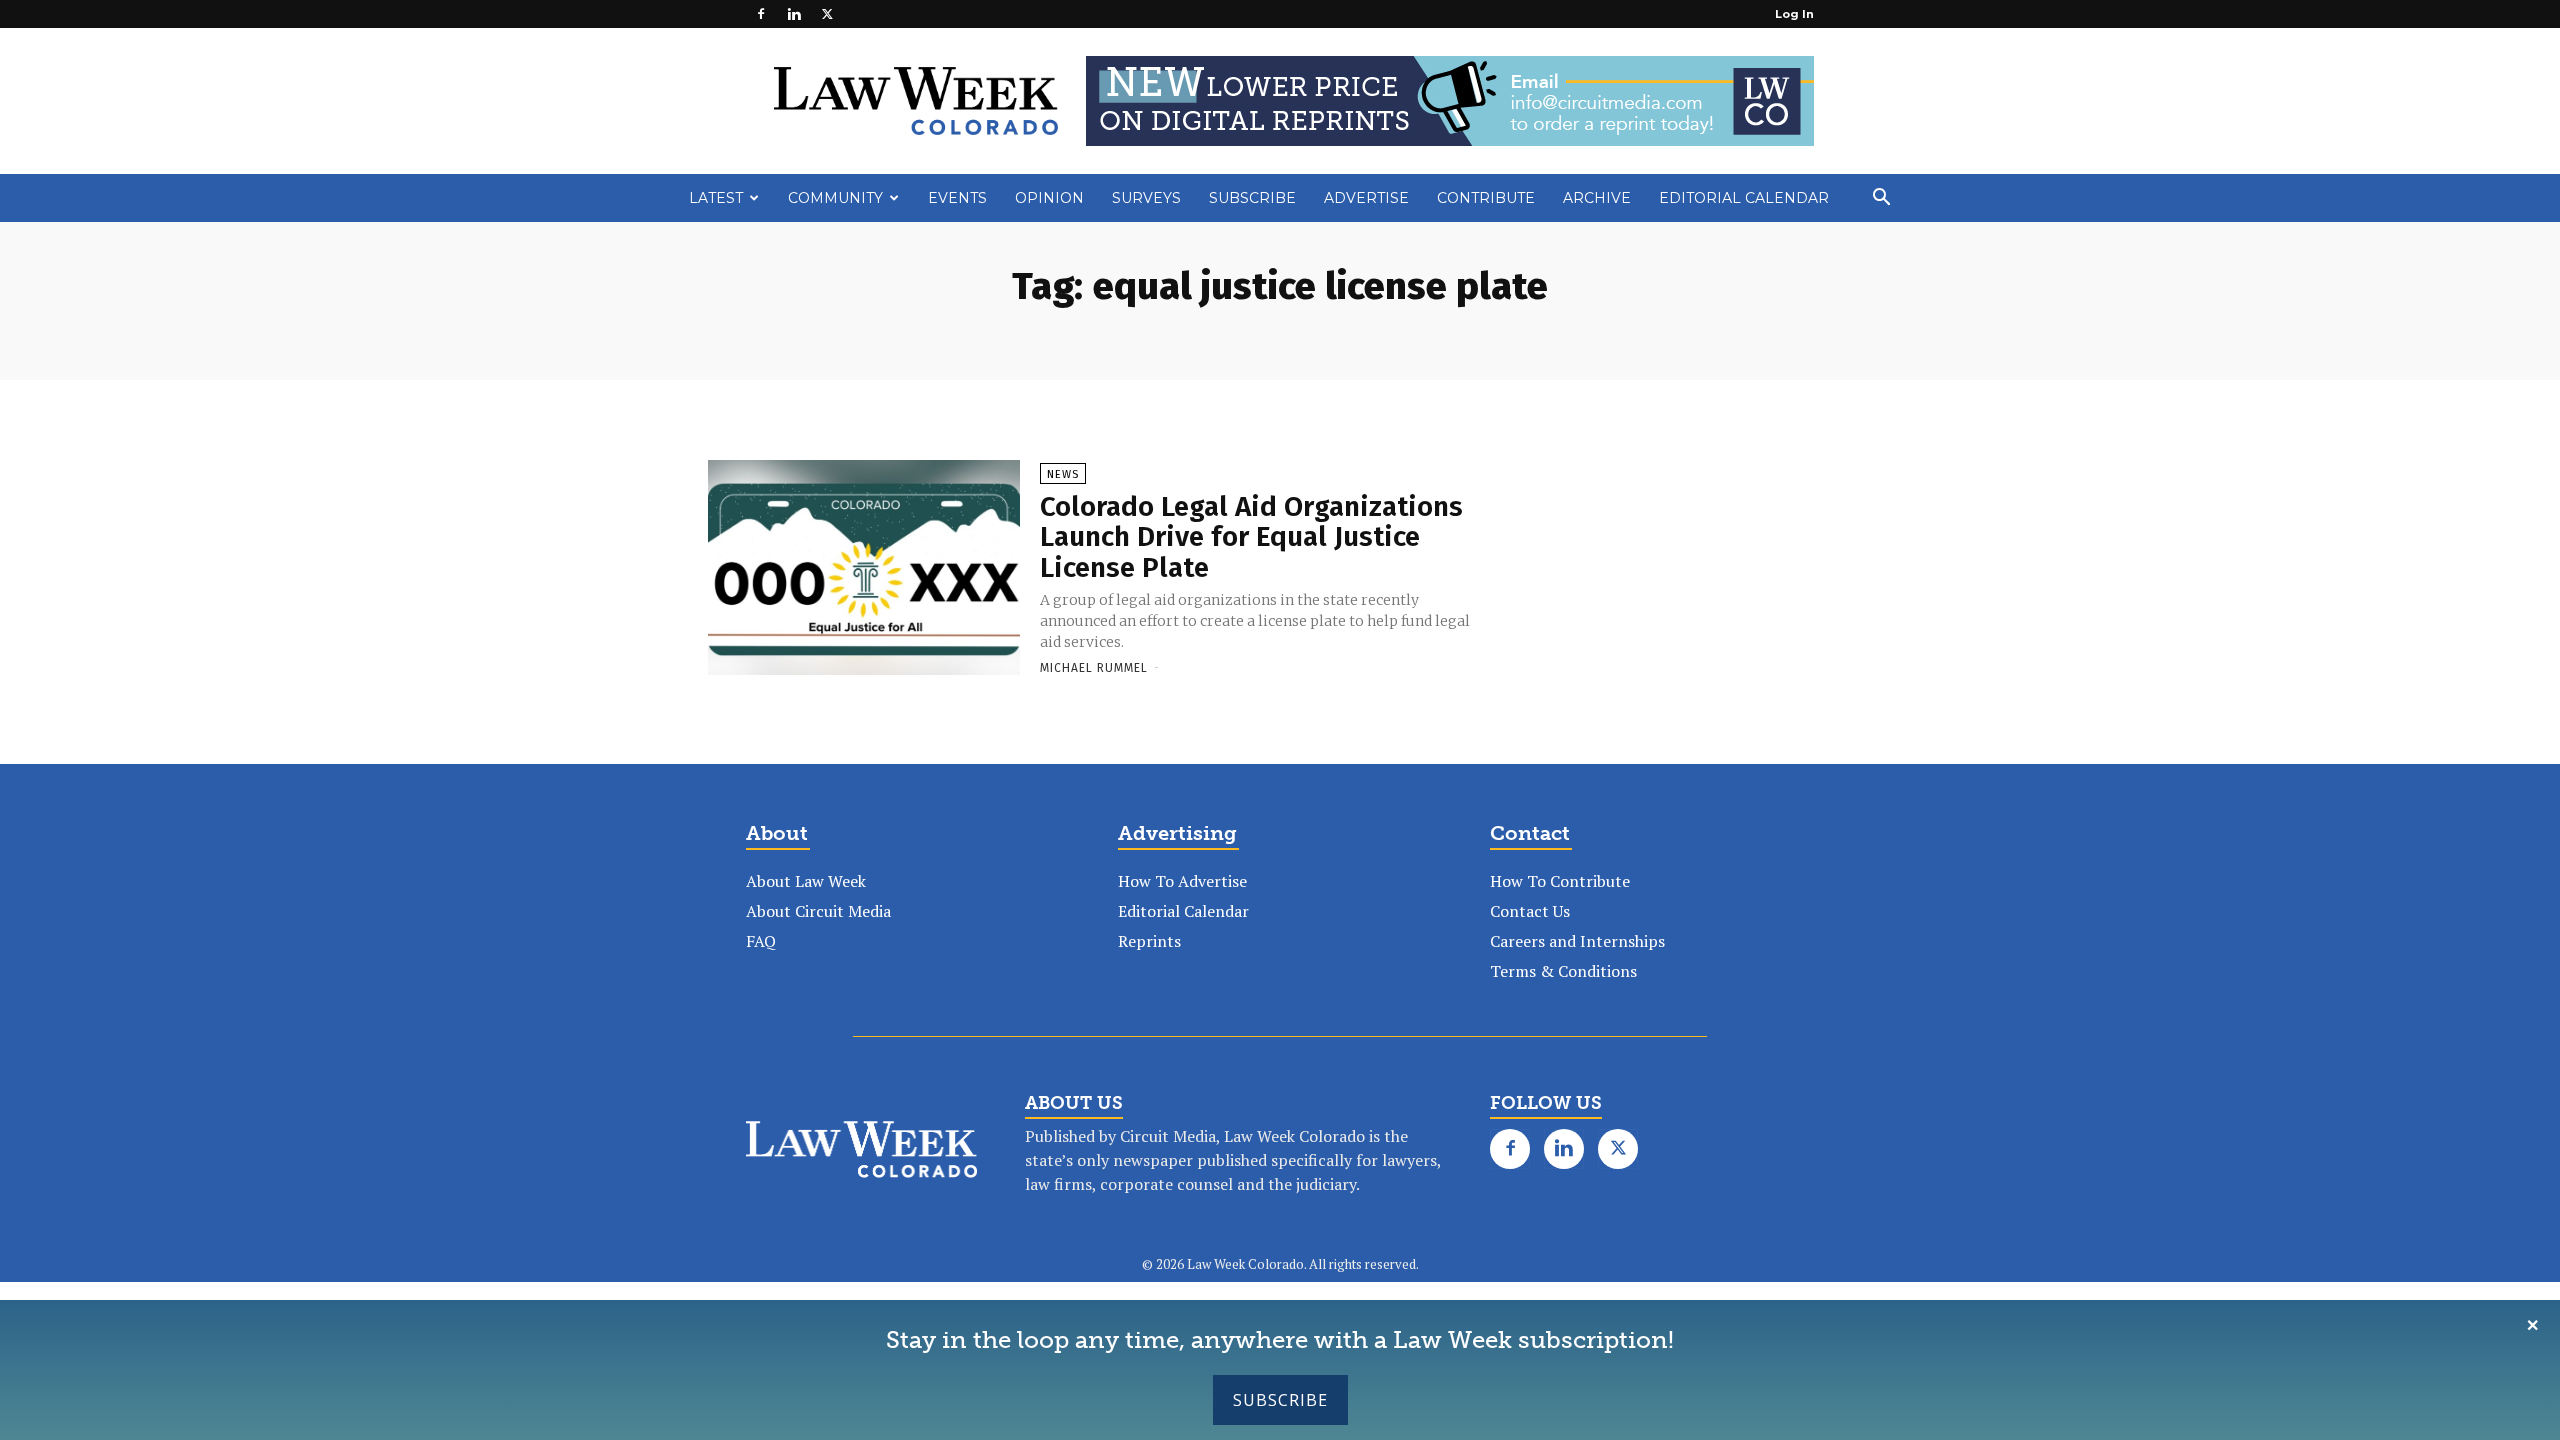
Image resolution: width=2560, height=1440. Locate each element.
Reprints (1149, 941)
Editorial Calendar (1744, 198)
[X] (827, 14)
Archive (1597, 198)
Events (957, 198)
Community (835, 198)
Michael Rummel (1094, 668)
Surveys (1146, 198)
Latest (716, 198)
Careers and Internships (1577, 941)
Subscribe (1280, 1400)
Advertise (1366, 198)
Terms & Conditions (1563, 971)
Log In (1794, 14)
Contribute (1486, 198)
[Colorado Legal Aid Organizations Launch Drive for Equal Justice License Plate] (864, 569)
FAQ (761, 941)
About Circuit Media (818, 911)
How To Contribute (1560, 881)
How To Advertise (1182, 881)
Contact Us (1530, 911)
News (1063, 474)
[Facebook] (761, 14)
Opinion (1049, 198)
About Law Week (806, 881)
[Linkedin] (794, 14)
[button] (1881, 199)
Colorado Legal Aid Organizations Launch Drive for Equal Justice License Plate (1251, 537)
